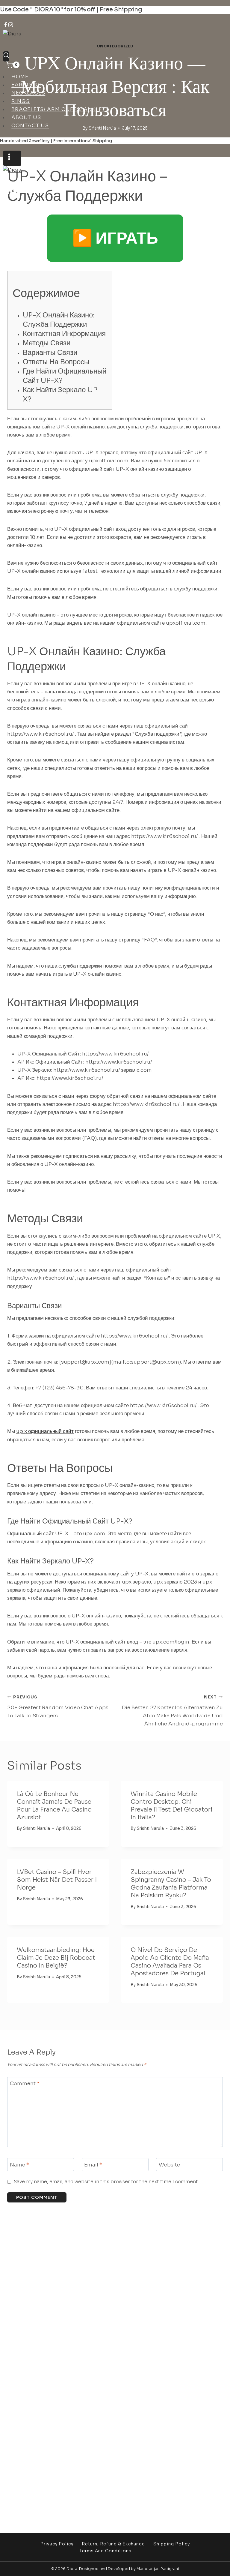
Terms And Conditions (105, 2551)
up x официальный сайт (45, 1431)
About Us (26, 117)
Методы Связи (47, 343)
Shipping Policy (172, 2544)
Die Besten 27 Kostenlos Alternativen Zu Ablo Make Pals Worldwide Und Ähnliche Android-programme (172, 1711)
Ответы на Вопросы (56, 362)
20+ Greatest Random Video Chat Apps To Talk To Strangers (58, 1707)
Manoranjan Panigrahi (158, 2569)
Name (19, 2165)
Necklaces (28, 93)
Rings (21, 101)
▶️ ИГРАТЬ (115, 238)
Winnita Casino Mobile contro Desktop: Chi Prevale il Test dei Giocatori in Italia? (171, 1806)
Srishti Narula (36, 1828)
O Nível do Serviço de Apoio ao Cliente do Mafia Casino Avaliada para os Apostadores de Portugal (170, 1962)
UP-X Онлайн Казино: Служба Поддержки (59, 320)
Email (93, 2165)
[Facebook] (6, 26)
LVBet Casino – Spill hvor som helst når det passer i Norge (57, 1880)
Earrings (26, 85)
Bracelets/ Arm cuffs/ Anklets (60, 109)
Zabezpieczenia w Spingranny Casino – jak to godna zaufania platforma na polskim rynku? (171, 1884)
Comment (25, 2084)
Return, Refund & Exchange (113, 2544)
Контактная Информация (64, 334)
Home (20, 77)
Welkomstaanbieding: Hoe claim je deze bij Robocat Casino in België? (56, 1958)
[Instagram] (11, 26)
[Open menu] (12, 158)
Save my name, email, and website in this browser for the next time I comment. (106, 2182)
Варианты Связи (50, 353)
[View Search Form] (6, 56)
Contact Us (30, 126)
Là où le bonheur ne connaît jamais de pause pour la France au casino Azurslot (54, 1806)
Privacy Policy (57, 2544)
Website (169, 2165)
